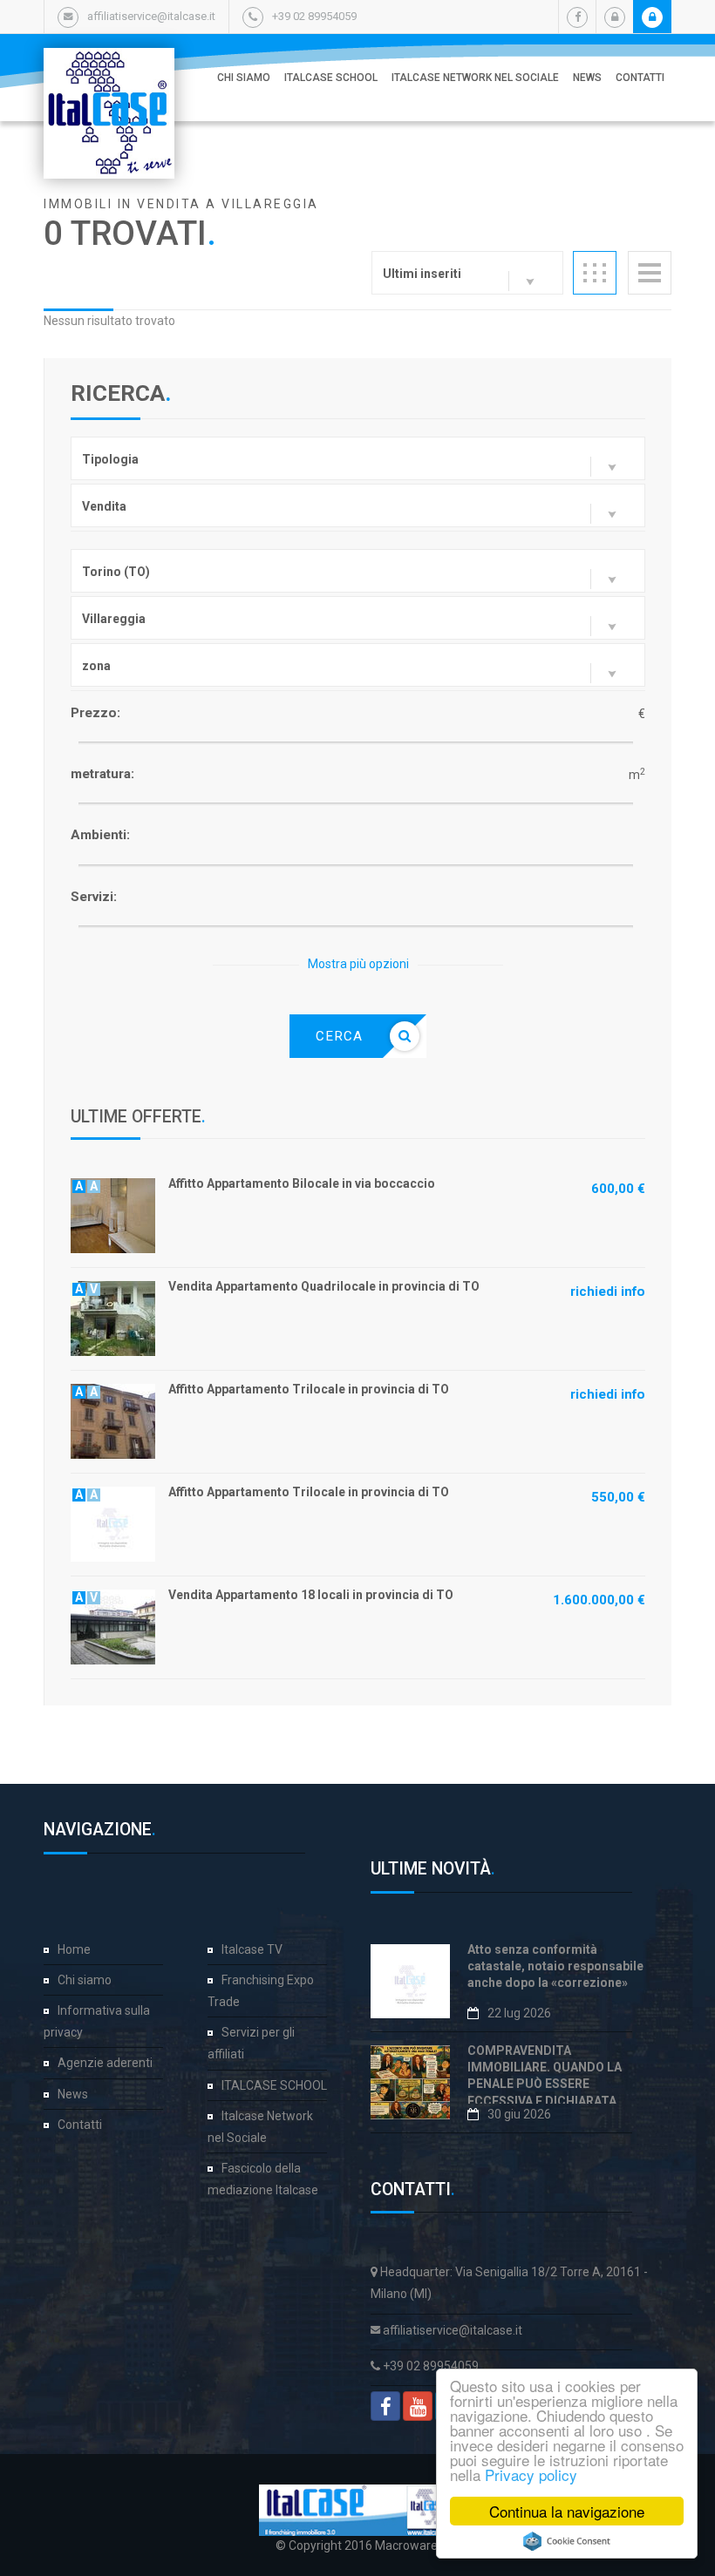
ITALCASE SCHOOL (331, 78)
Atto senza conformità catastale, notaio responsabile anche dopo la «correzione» (555, 1966)
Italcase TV (252, 1949)
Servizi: (94, 897)
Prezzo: (95, 713)
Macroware (406, 2545)
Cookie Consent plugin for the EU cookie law (567, 2541)
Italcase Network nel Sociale (475, 78)
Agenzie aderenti (105, 2063)
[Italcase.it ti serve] (109, 65)
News (587, 78)
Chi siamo (244, 78)
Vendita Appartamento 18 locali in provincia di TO (311, 1595)
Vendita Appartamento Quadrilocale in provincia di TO (324, 1286)
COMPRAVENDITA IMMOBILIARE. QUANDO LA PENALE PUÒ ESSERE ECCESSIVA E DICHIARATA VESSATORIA (545, 2084)
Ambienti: (100, 835)
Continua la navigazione (567, 2511)
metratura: (102, 774)
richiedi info (608, 1291)
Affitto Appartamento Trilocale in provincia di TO (309, 1389)
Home (74, 1949)
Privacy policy (531, 2474)
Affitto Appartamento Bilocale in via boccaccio (302, 1183)
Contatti (640, 78)
